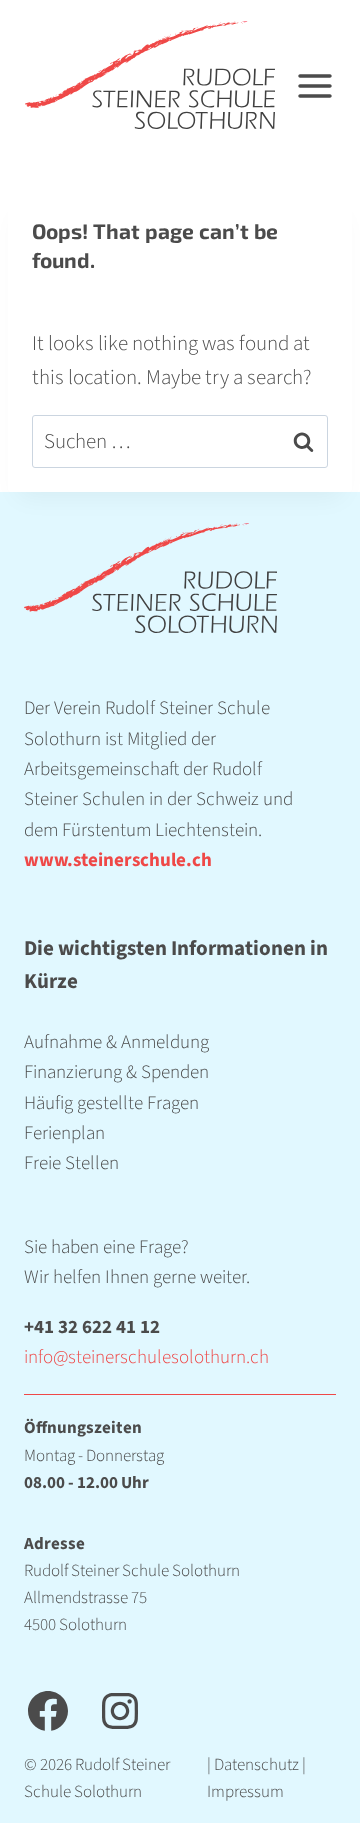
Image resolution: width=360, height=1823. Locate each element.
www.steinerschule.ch (118, 860)
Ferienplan (64, 1133)
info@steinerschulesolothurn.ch (146, 1357)
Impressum (245, 1792)
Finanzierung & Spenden (116, 1072)
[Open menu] (327, 75)
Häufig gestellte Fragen (111, 1103)
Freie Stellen (71, 1163)
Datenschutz (256, 1765)
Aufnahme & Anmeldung (116, 1042)
